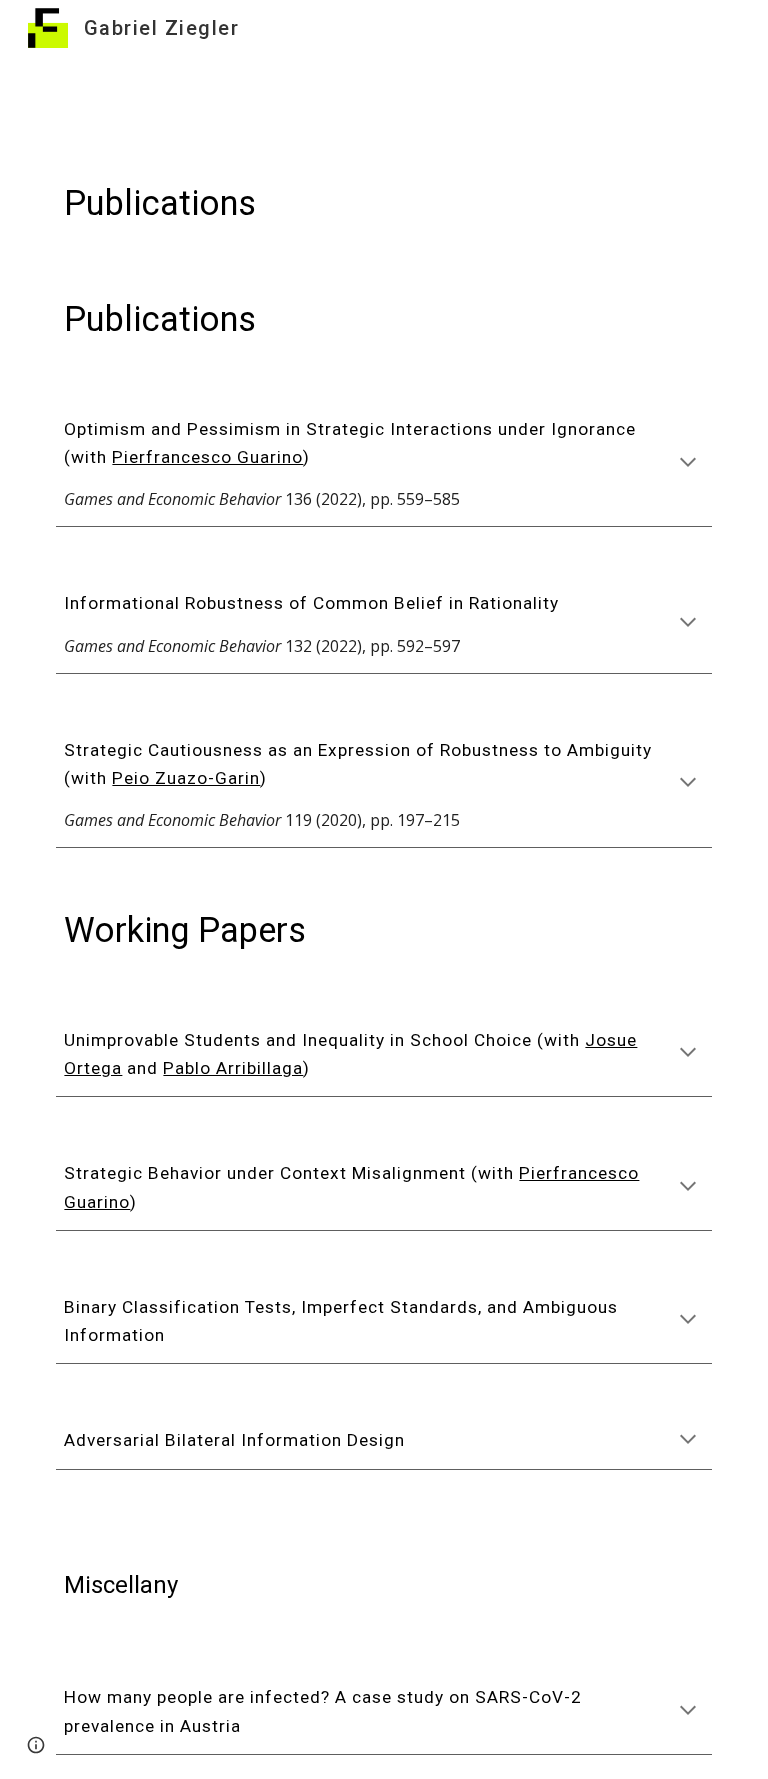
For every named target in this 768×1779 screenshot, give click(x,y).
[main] (383, 203)
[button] (688, 464)
